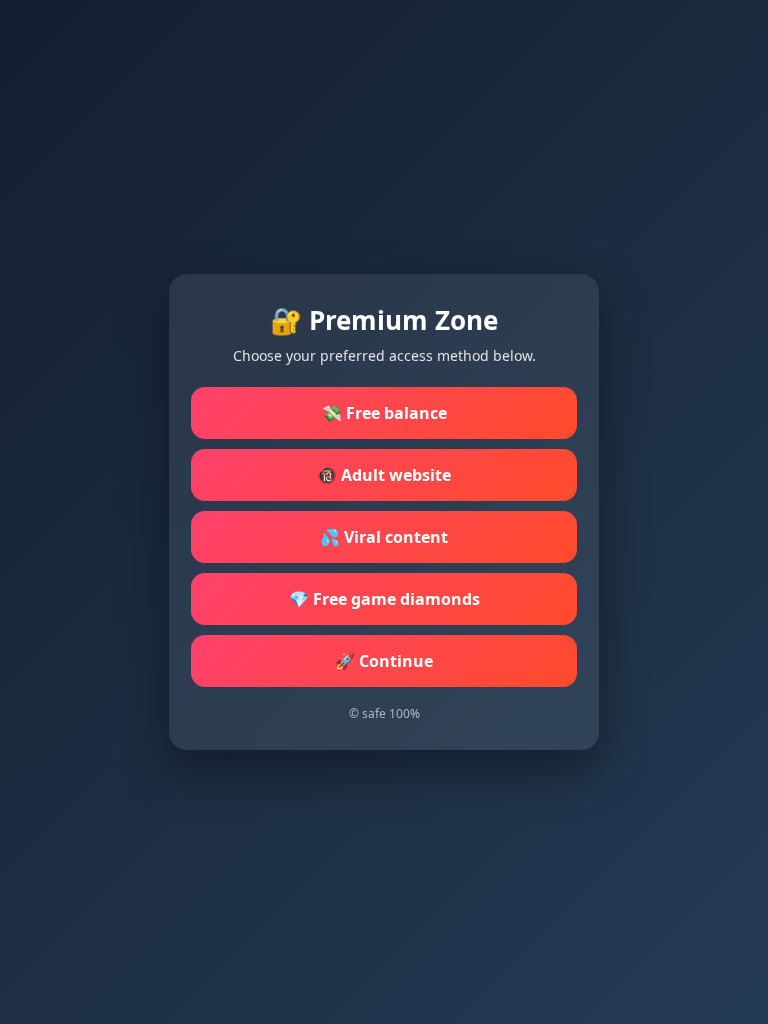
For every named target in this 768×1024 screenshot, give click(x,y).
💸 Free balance (384, 413)
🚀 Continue (384, 661)
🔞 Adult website (384, 475)
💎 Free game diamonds (384, 599)
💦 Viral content (384, 537)
